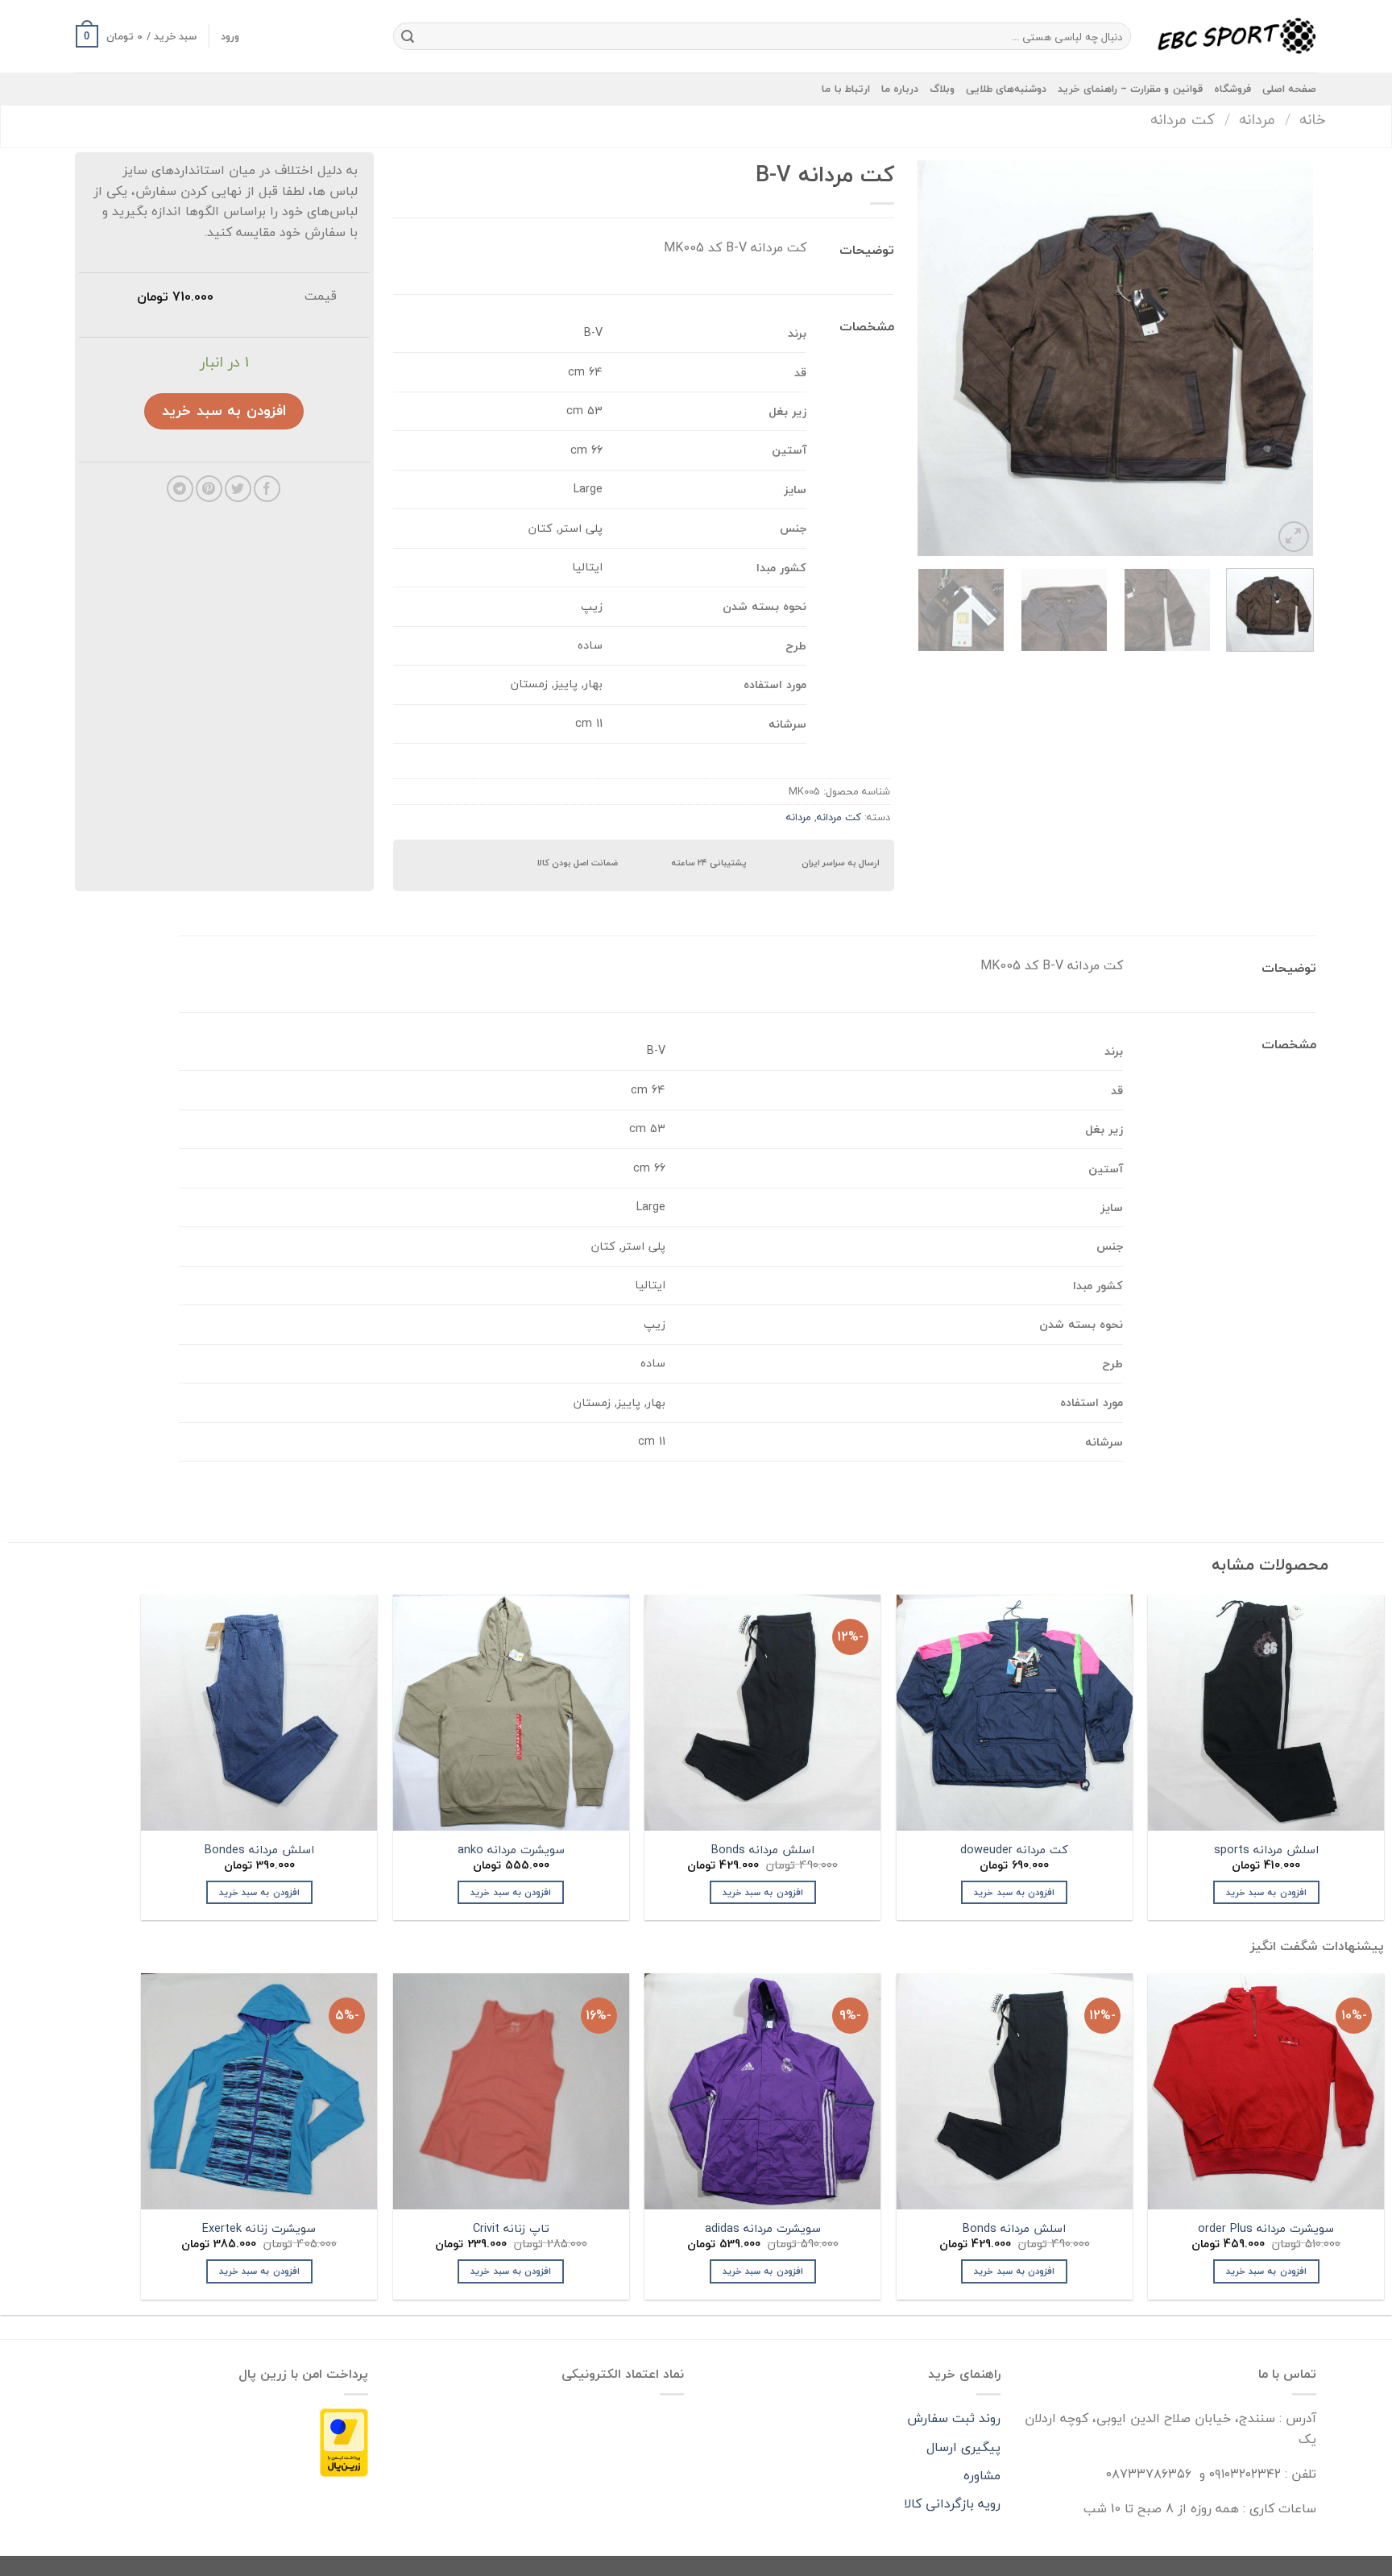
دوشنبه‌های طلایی (1006, 89)
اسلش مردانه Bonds (763, 1850)
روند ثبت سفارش (954, 2418)
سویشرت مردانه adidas (763, 2229)
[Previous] (1285, 359)
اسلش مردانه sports (1266, 1850)
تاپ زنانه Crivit (511, 2229)
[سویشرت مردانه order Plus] (1266, 2091)
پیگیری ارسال (963, 2447)
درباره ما (900, 89)
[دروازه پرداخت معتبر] (344, 2441)
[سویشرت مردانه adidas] (762, 2091)
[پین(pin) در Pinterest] (209, 489)
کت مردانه (1183, 119)
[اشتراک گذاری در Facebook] (267, 489)
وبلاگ (942, 89)
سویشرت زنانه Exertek (259, 2229)
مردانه (1257, 119)
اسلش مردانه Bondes (259, 1850)
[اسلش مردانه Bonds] (1015, 2091)
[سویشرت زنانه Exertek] (259, 2091)
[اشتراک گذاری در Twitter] (238, 489)
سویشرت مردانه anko (511, 1850)
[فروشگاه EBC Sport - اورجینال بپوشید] (1236, 36)
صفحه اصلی (1289, 89)
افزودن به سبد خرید (224, 411)
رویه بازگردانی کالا (952, 2503)
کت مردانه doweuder (1014, 1850)
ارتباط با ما (846, 89)
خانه (1313, 119)
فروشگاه (1232, 89)
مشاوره (982, 2475)
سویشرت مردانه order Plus (1266, 2229)
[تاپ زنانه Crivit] (511, 2091)
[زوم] (1294, 537)
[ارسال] (408, 36)
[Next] (934, 359)
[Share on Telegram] (180, 489)
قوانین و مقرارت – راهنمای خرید (1130, 89)
